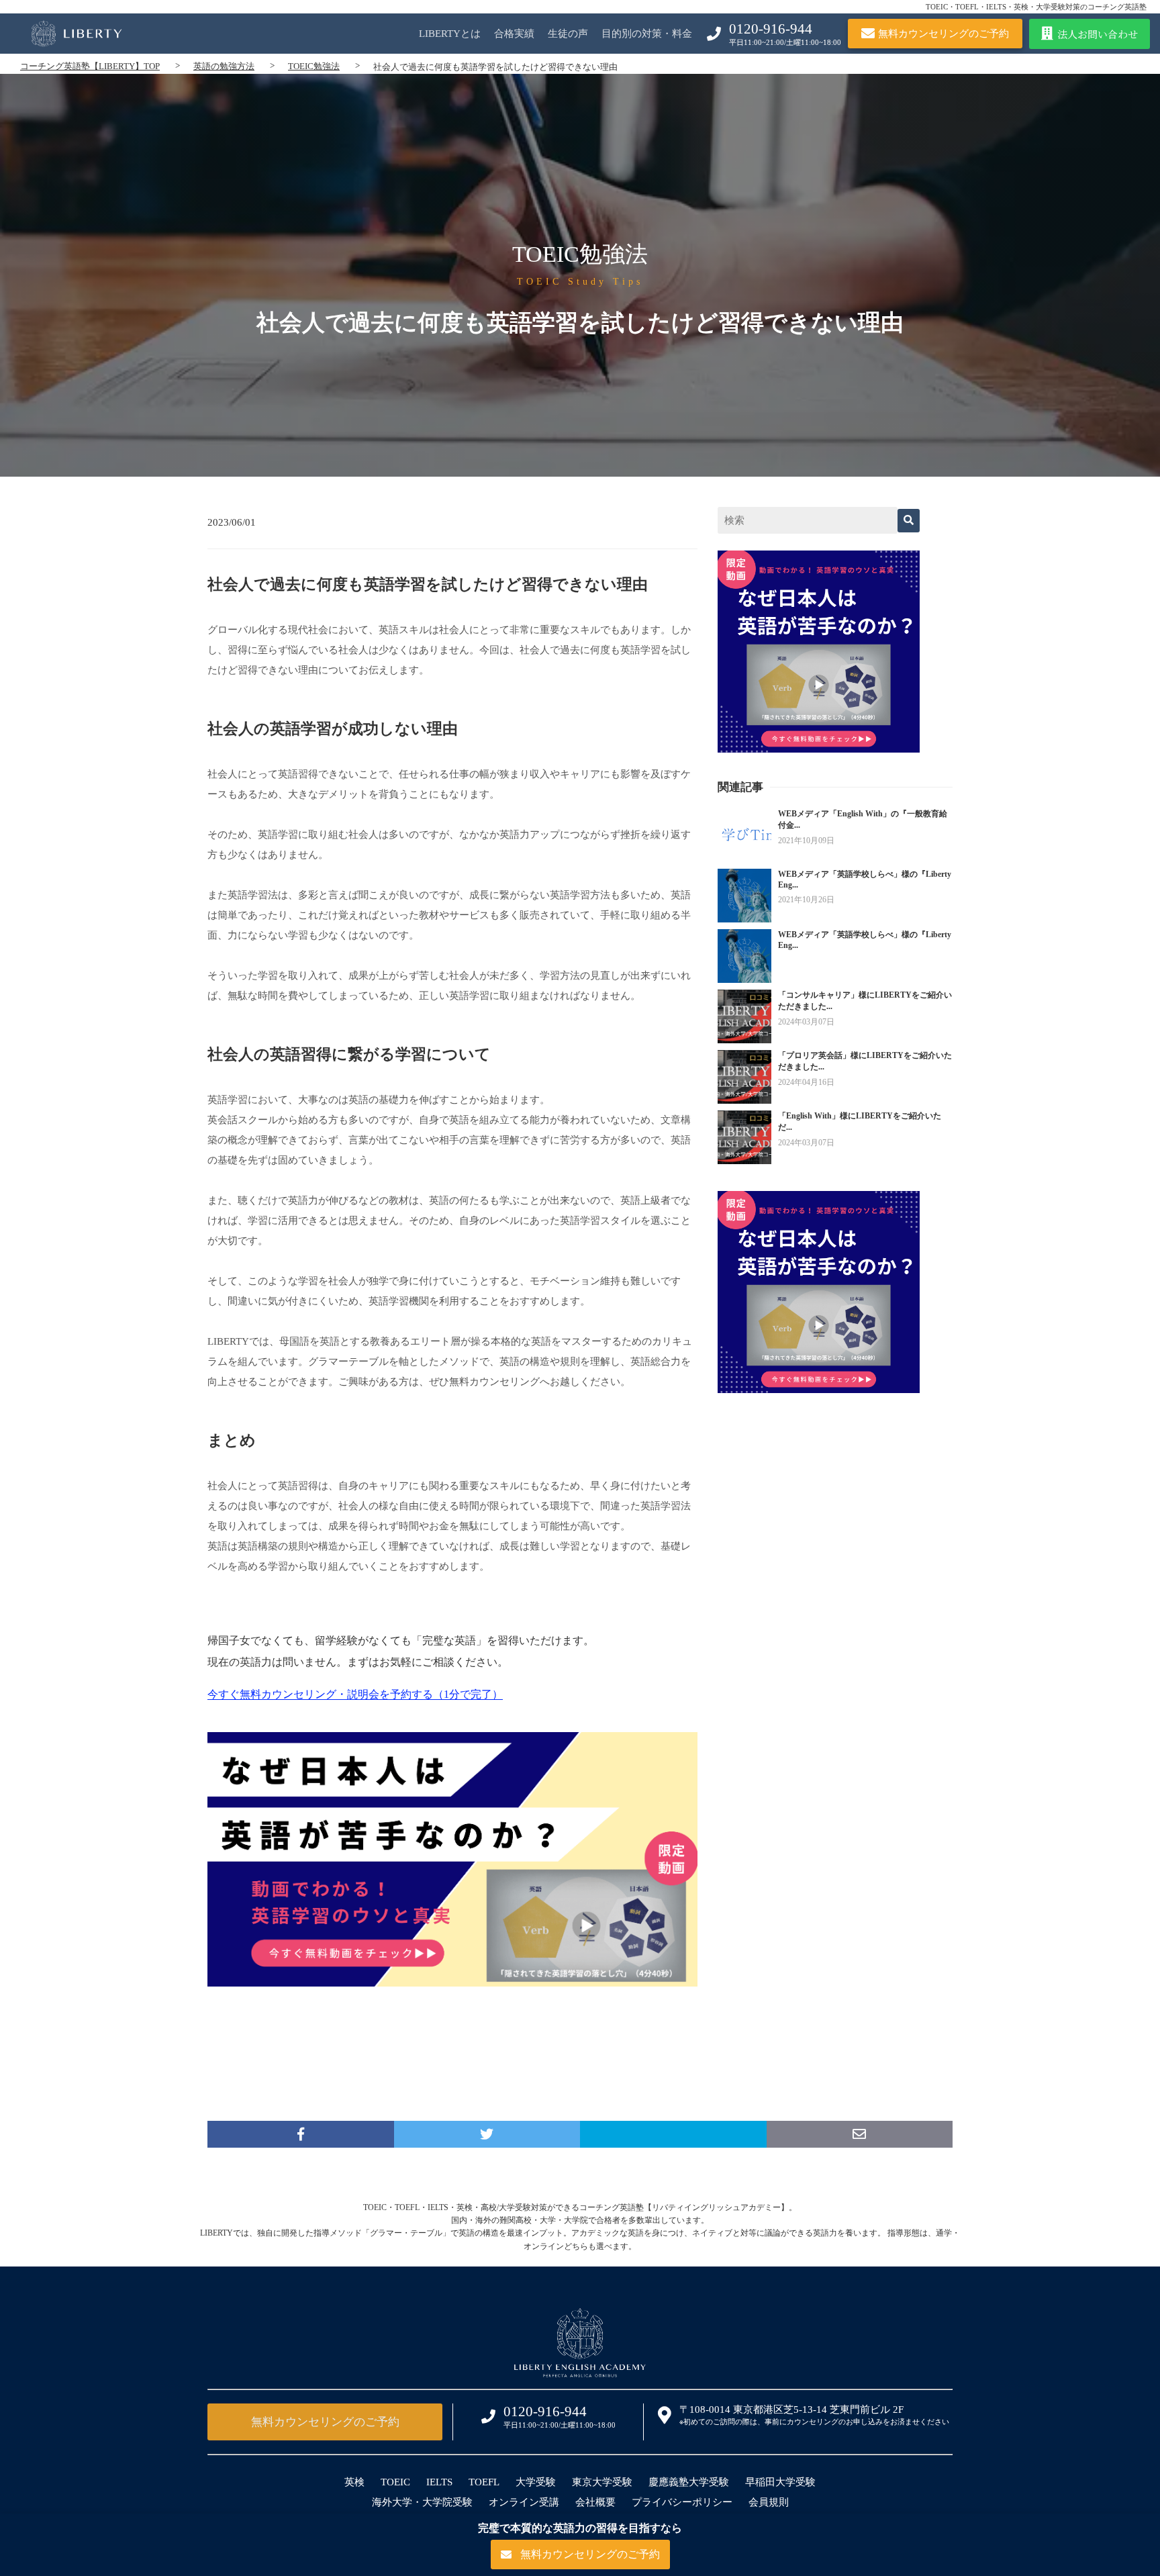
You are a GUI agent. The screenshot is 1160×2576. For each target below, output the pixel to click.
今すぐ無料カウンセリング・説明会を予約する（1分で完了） (355, 1694)
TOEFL (484, 2482)
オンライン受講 (524, 2502)
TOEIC (395, 2482)
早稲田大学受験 (780, 2482)
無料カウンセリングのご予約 (325, 2422)
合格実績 (514, 34)
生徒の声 (568, 34)
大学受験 (536, 2482)
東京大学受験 (602, 2482)
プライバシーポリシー (682, 2502)
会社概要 (595, 2502)
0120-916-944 (771, 29)
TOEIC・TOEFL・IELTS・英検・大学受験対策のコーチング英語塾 (1036, 7)
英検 (354, 2482)
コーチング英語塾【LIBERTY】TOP (90, 66)
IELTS (439, 2482)
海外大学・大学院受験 (422, 2502)
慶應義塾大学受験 (689, 2482)
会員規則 (769, 2502)
